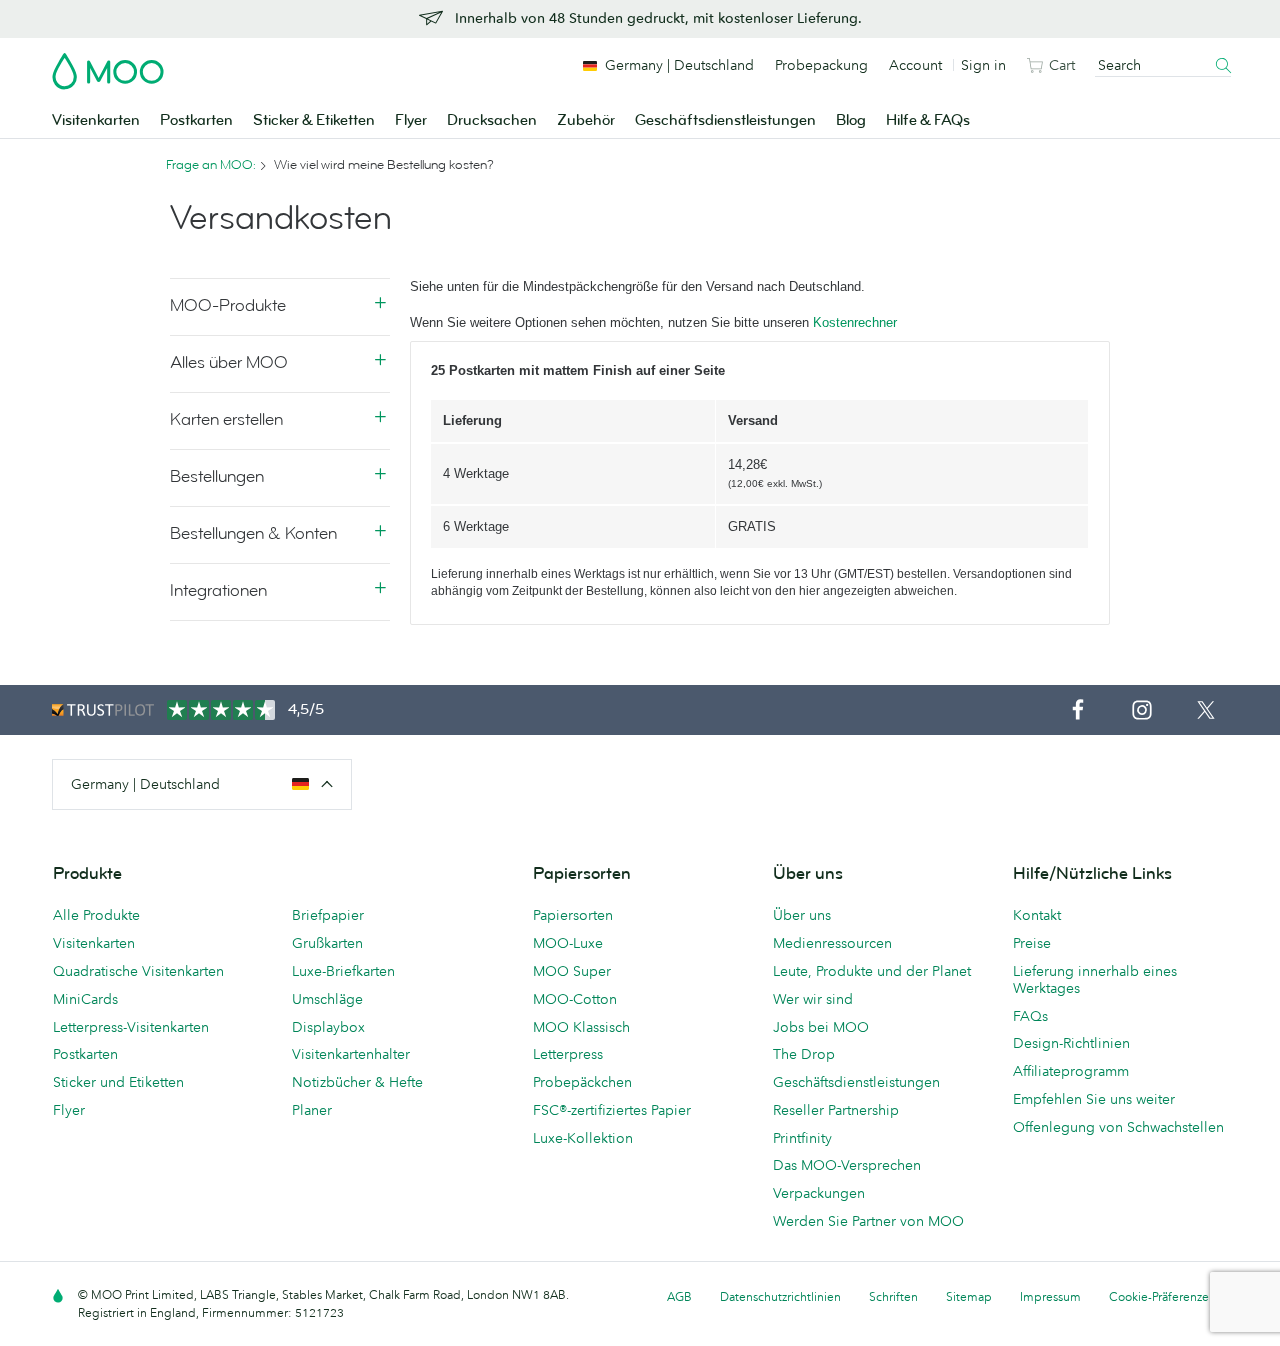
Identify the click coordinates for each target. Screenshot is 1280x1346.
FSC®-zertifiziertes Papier (612, 1110)
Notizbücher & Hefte (357, 1082)
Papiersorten (573, 915)
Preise (1032, 943)
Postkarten (196, 120)
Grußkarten (327, 943)
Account (915, 65)
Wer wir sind (813, 999)
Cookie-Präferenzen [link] (1162, 1296)
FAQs (1030, 1016)
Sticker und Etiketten (118, 1082)
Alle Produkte (96, 915)
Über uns (802, 915)
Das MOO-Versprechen (847, 1165)
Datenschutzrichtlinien (780, 1296)
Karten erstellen (226, 419)
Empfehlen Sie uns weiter (1094, 1099)
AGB (679, 1296)
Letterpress (568, 1054)
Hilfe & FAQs (928, 120)
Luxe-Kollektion (583, 1138)
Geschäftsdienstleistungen (725, 120)
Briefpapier (328, 915)
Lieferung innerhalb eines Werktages (1095, 979)
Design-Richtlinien (1071, 1043)
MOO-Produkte (228, 305)
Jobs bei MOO (821, 1027)
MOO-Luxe (568, 943)
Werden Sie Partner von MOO (868, 1221)
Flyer (411, 120)
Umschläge (327, 999)
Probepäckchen (582, 1082)
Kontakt (1037, 915)
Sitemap (969, 1296)
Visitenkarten (96, 120)
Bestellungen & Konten (253, 533)
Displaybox (328, 1027)
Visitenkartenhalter (351, 1054)
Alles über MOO (229, 362)
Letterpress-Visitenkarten (131, 1027)
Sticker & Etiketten (314, 120)
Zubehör (586, 120)
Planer (312, 1110)
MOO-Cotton (575, 999)
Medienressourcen (832, 943)
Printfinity (802, 1138)
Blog (851, 120)
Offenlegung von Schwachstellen (1118, 1127)
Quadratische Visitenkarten (138, 971)
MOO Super (572, 971)
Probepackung (821, 65)
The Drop (804, 1054)
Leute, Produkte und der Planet (872, 971)
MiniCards (85, 999)
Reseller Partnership (836, 1110)
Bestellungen (217, 476)
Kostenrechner (855, 322)
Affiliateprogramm (1071, 1071)
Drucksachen (492, 120)
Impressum (1050, 1296)
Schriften (893, 1296)
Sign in (983, 65)
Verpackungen (819, 1193)
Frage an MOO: (211, 165)
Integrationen (218, 590)
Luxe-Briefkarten (343, 971)
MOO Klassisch (581, 1027)
